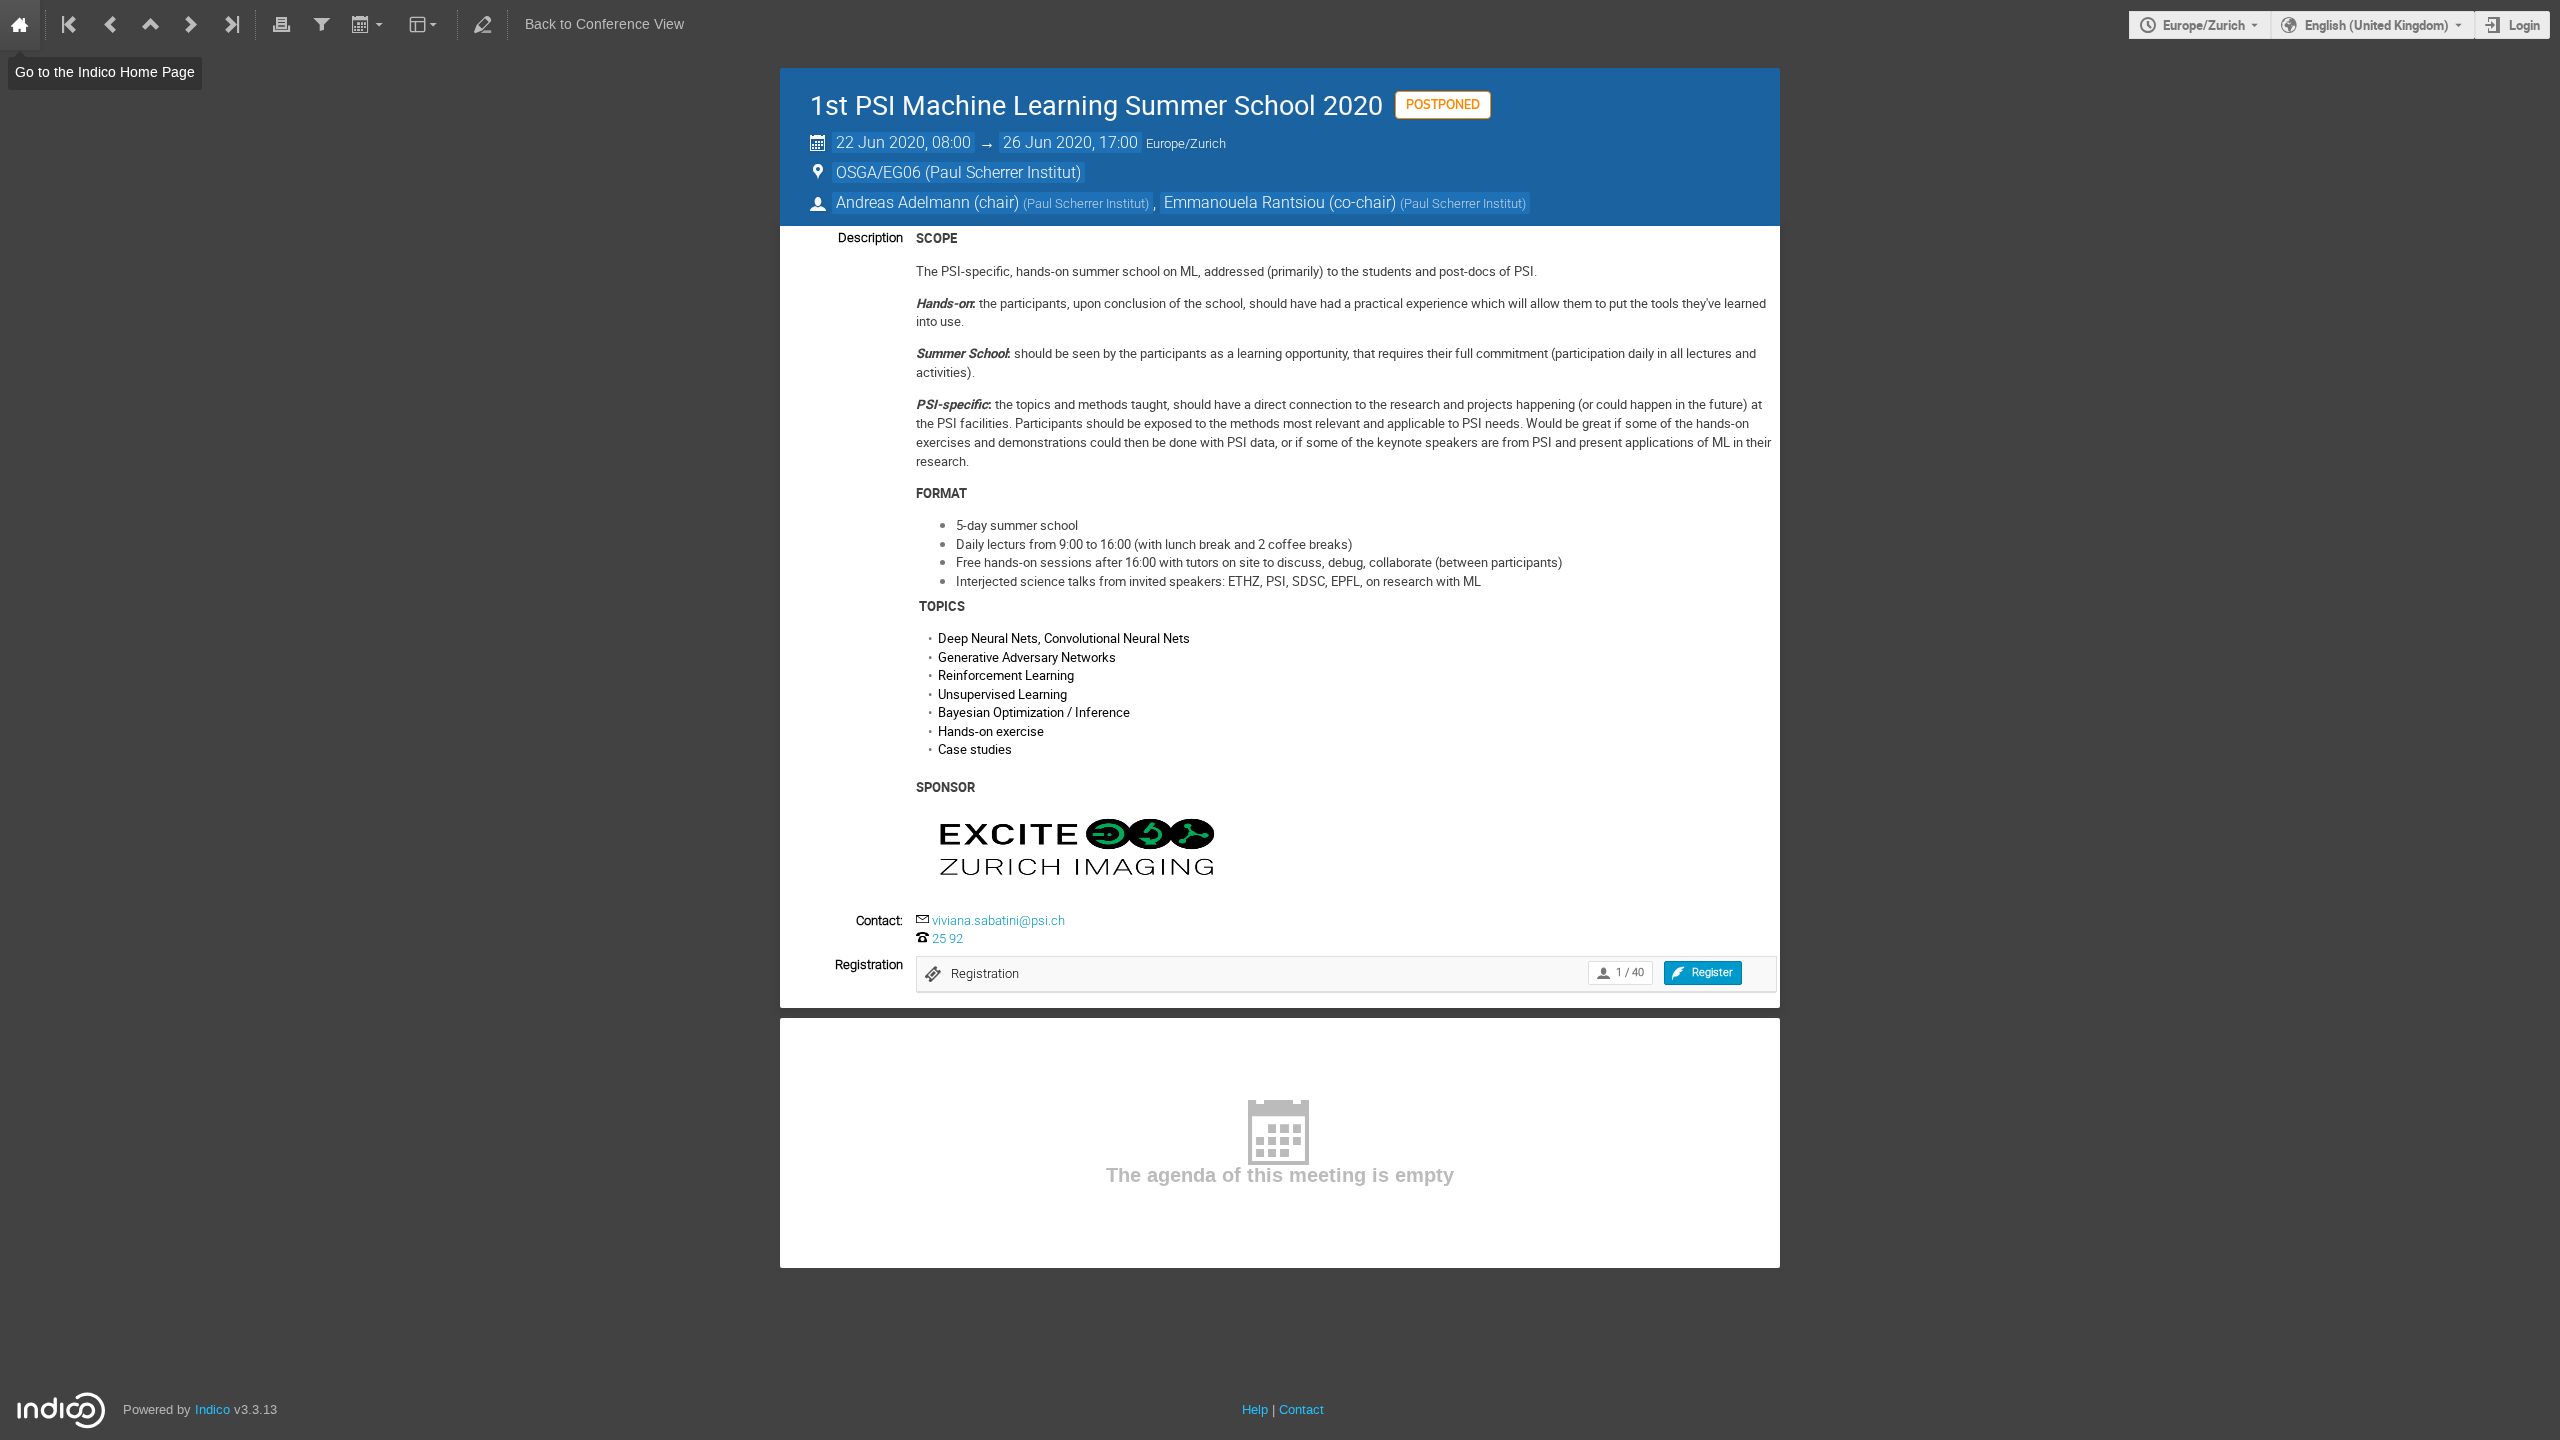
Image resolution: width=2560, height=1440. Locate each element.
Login (2524, 25)
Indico (212, 1409)
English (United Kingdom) (2377, 25)
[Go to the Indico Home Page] (20, 25)
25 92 (947, 938)
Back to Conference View (604, 24)
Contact (1301, 1409)
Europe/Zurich (2204, 25)
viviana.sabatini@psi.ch (998, 920)
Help (1255, 1409)
